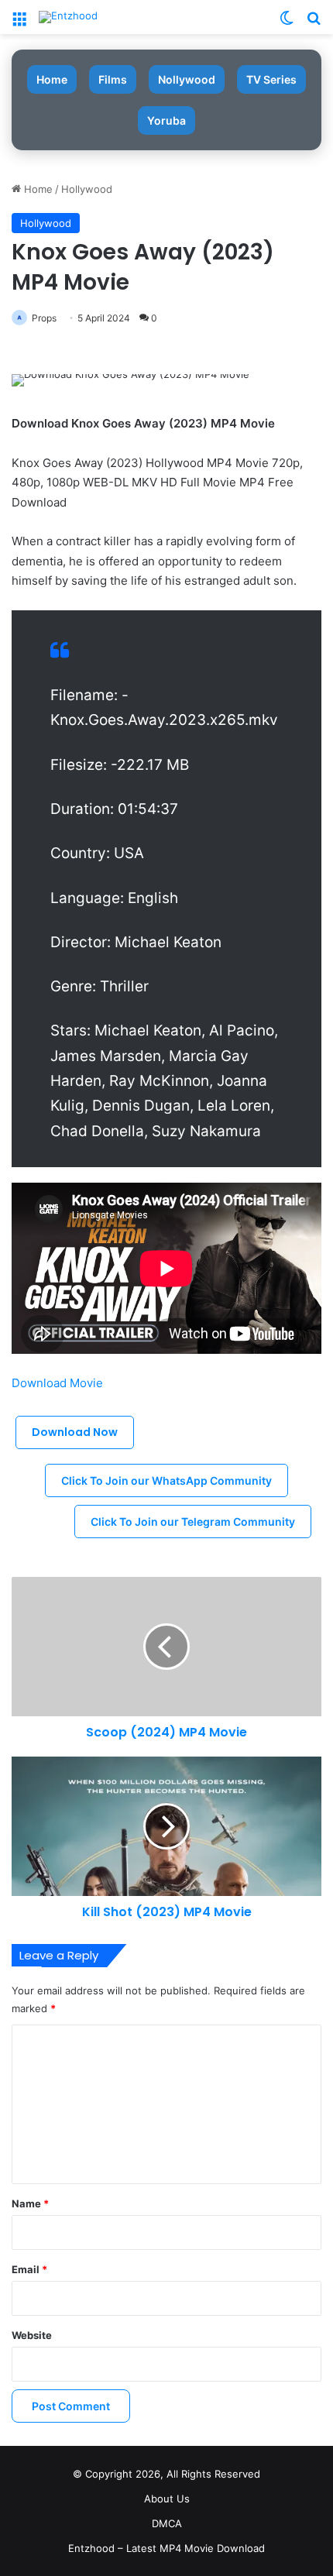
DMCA (167, 2523)
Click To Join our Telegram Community (193, 1522)
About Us (167, 2499)
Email (29, 2269)
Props (44, 318)
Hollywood (87, 189)
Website (32, 2335)
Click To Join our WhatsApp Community (166, 1480)
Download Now (75, 1432)
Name (30, 2203)
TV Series (271, 79)
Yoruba (166, 120)
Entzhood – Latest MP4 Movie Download (166, 2548)
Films (113, 79)
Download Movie (59, 1383)
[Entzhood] (68, 17)
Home (52, 79)
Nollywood (187, 79)
